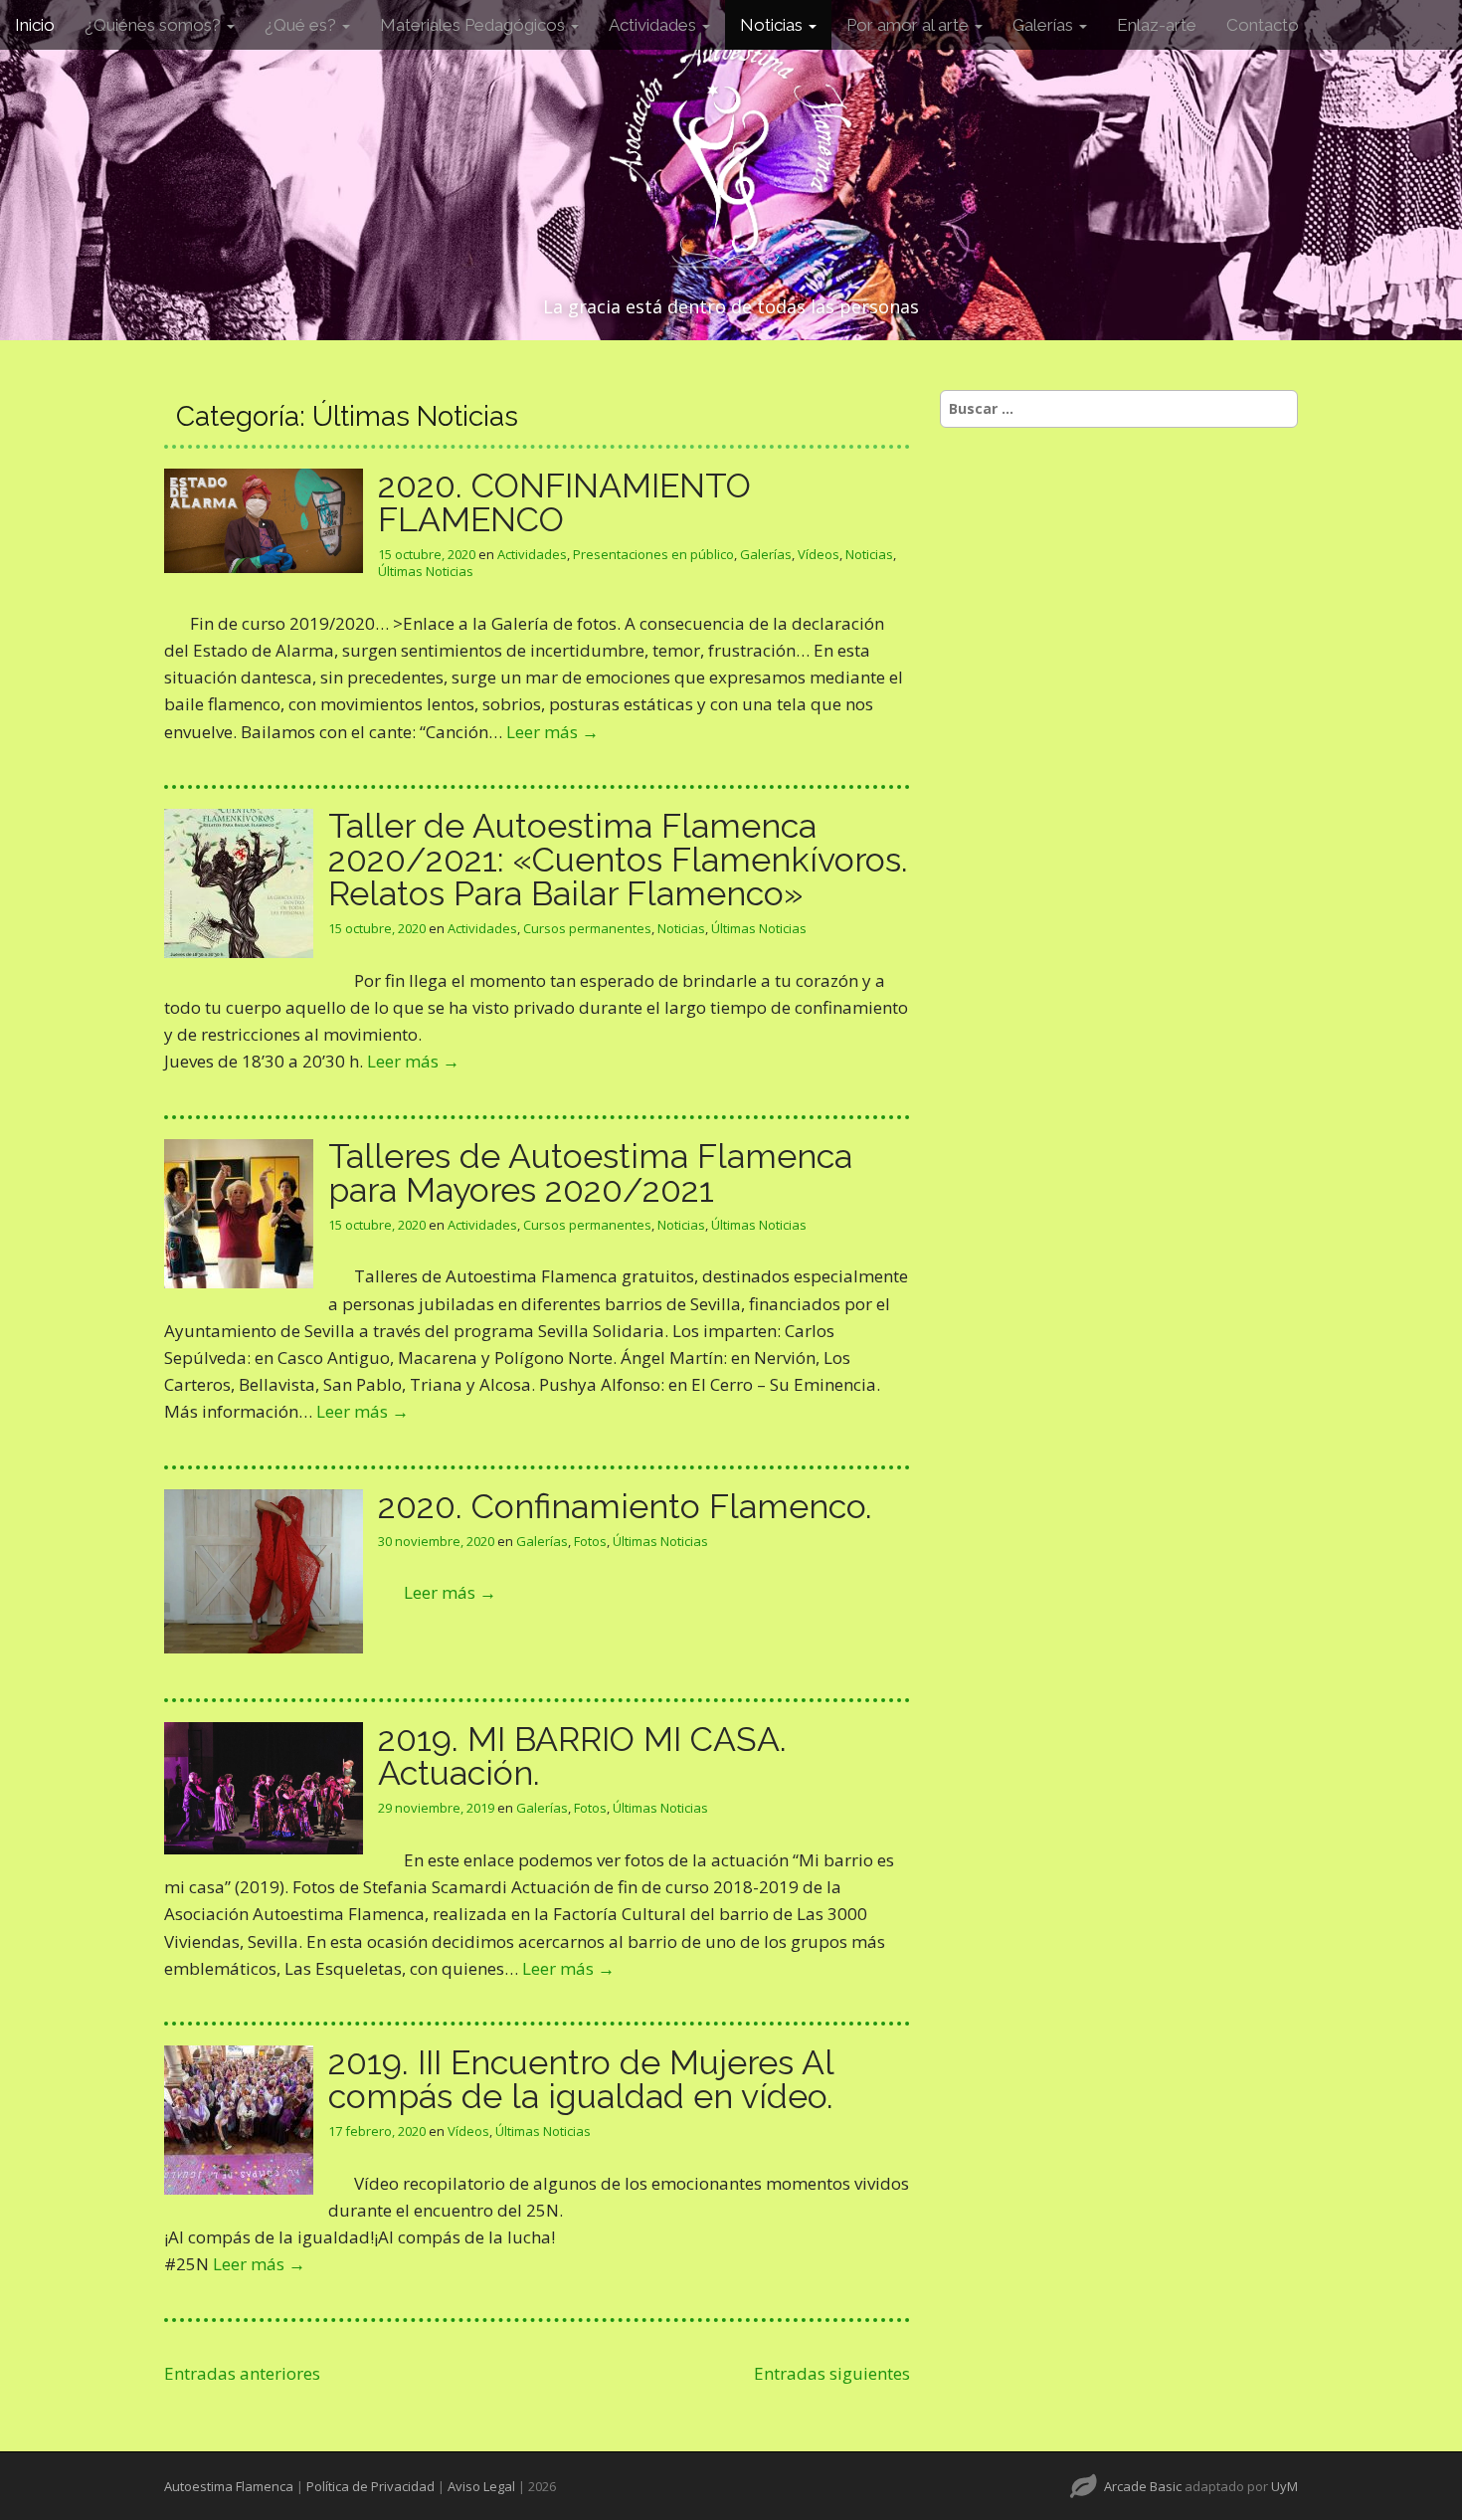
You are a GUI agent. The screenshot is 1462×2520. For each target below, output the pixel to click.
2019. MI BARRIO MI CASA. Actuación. (582, 1756)
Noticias (773, 25)
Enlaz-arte (1157, 25)
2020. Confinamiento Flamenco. (625, 1506)
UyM (1284, 2486)
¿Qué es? (302, 25)
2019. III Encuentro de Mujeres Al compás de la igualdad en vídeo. (581, 2079)
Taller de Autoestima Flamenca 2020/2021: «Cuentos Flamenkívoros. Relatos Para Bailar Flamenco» (618, 860)
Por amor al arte (910, 25)
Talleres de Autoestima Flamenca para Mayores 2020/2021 (590, 1173)
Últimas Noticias (426, 571)
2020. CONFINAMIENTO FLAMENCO (564, 502)
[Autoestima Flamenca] (731, 151)
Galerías (1045, 25)
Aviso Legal (481, 2486)
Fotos (590, 1541)
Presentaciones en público (653, 554)
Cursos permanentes (587, 928)
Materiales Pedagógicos (474, 25)
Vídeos (819, 554)
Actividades (654, 25)
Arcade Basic (1143, 2486)
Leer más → (552, 732)
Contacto (1263, 25)
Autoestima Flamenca (229, 2486)
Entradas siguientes (832, 2373)
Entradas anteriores (242, 2373)
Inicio (35, 25)
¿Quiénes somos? (155, 25)
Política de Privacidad (370, 2486)
